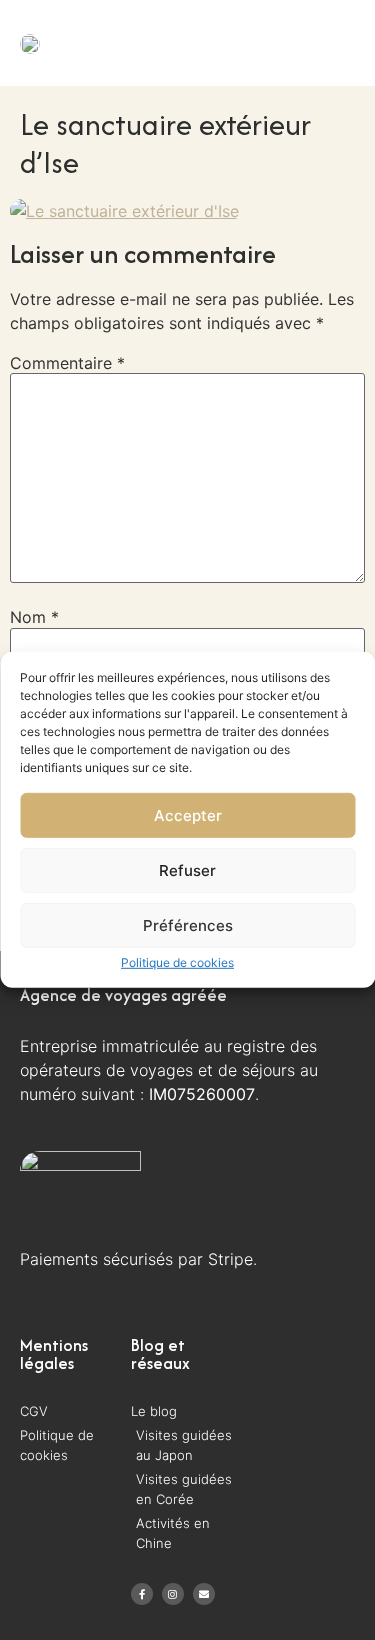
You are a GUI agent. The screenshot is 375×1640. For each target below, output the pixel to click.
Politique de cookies (177, 962)
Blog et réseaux (160, 1354)
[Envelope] (204, 1594)
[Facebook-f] (142, 1594)
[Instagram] (173, 1594)
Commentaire (67, 363)
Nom (34, 617)
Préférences (188, 925)
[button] (306, 42)
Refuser (187, 870)
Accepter (188, 815)
